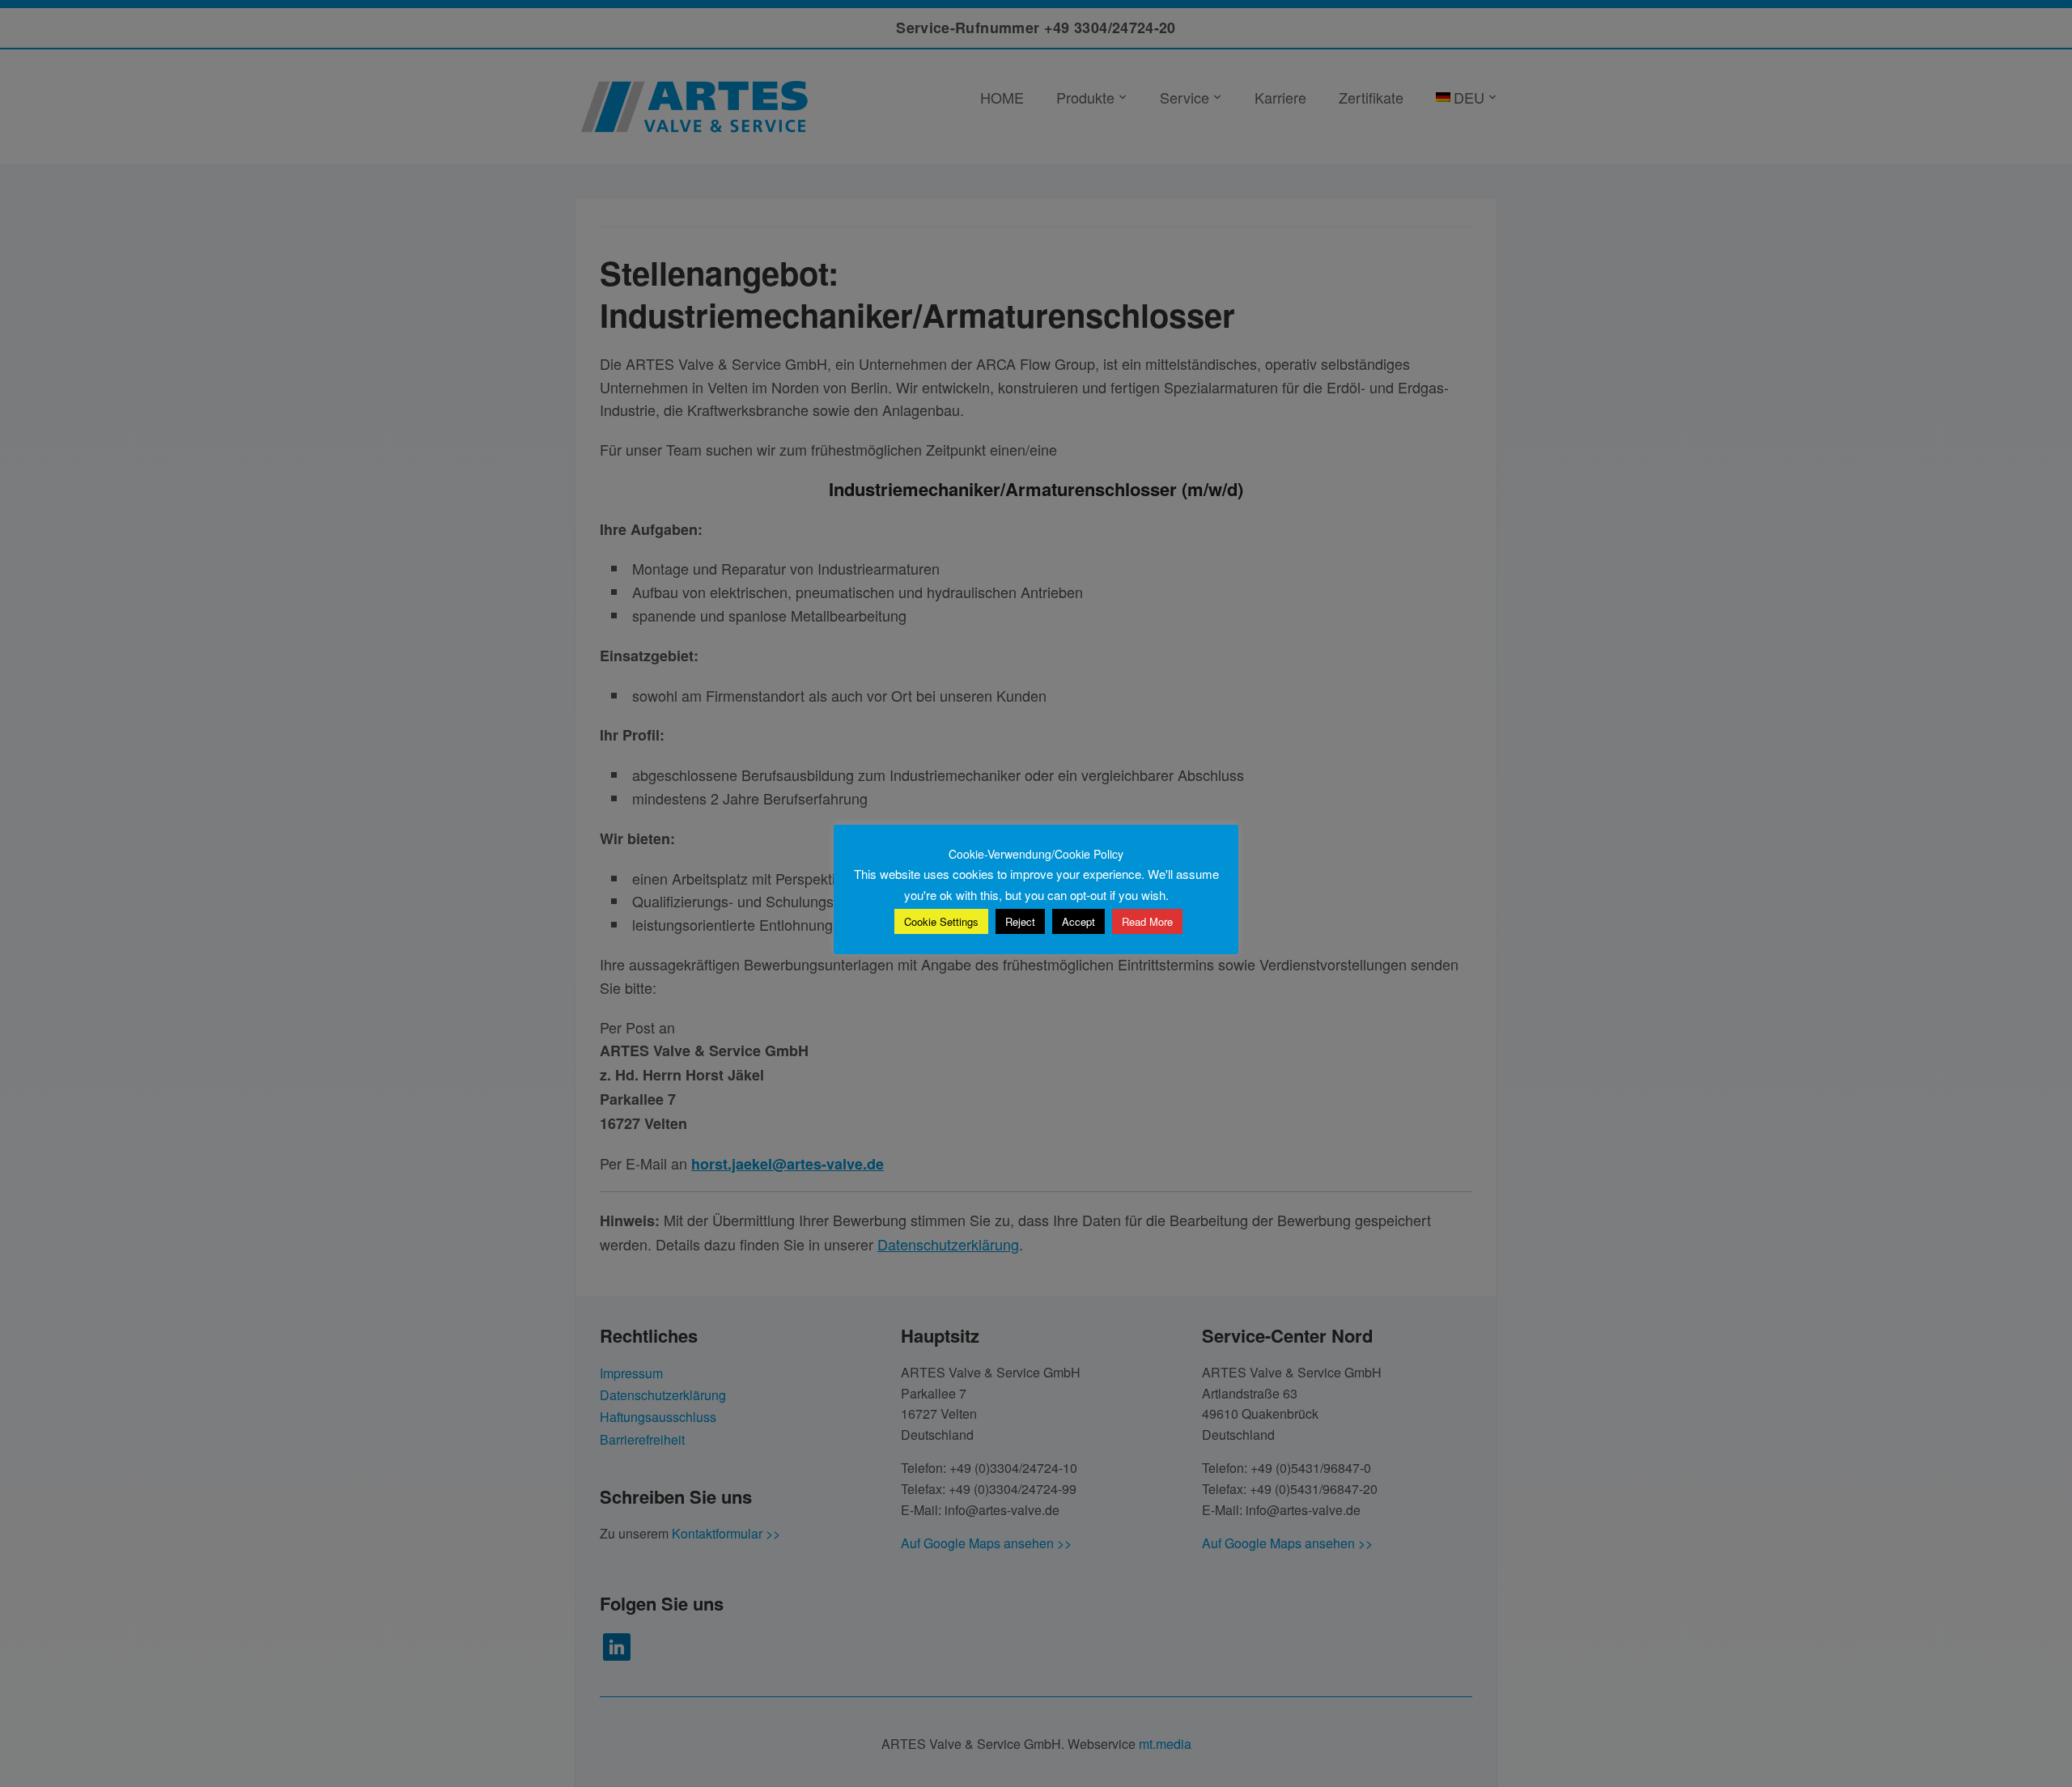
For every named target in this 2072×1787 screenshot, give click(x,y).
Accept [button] (1078, 921)
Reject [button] (1020, 921)
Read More (1147, 921)
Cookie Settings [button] (941, 921)
